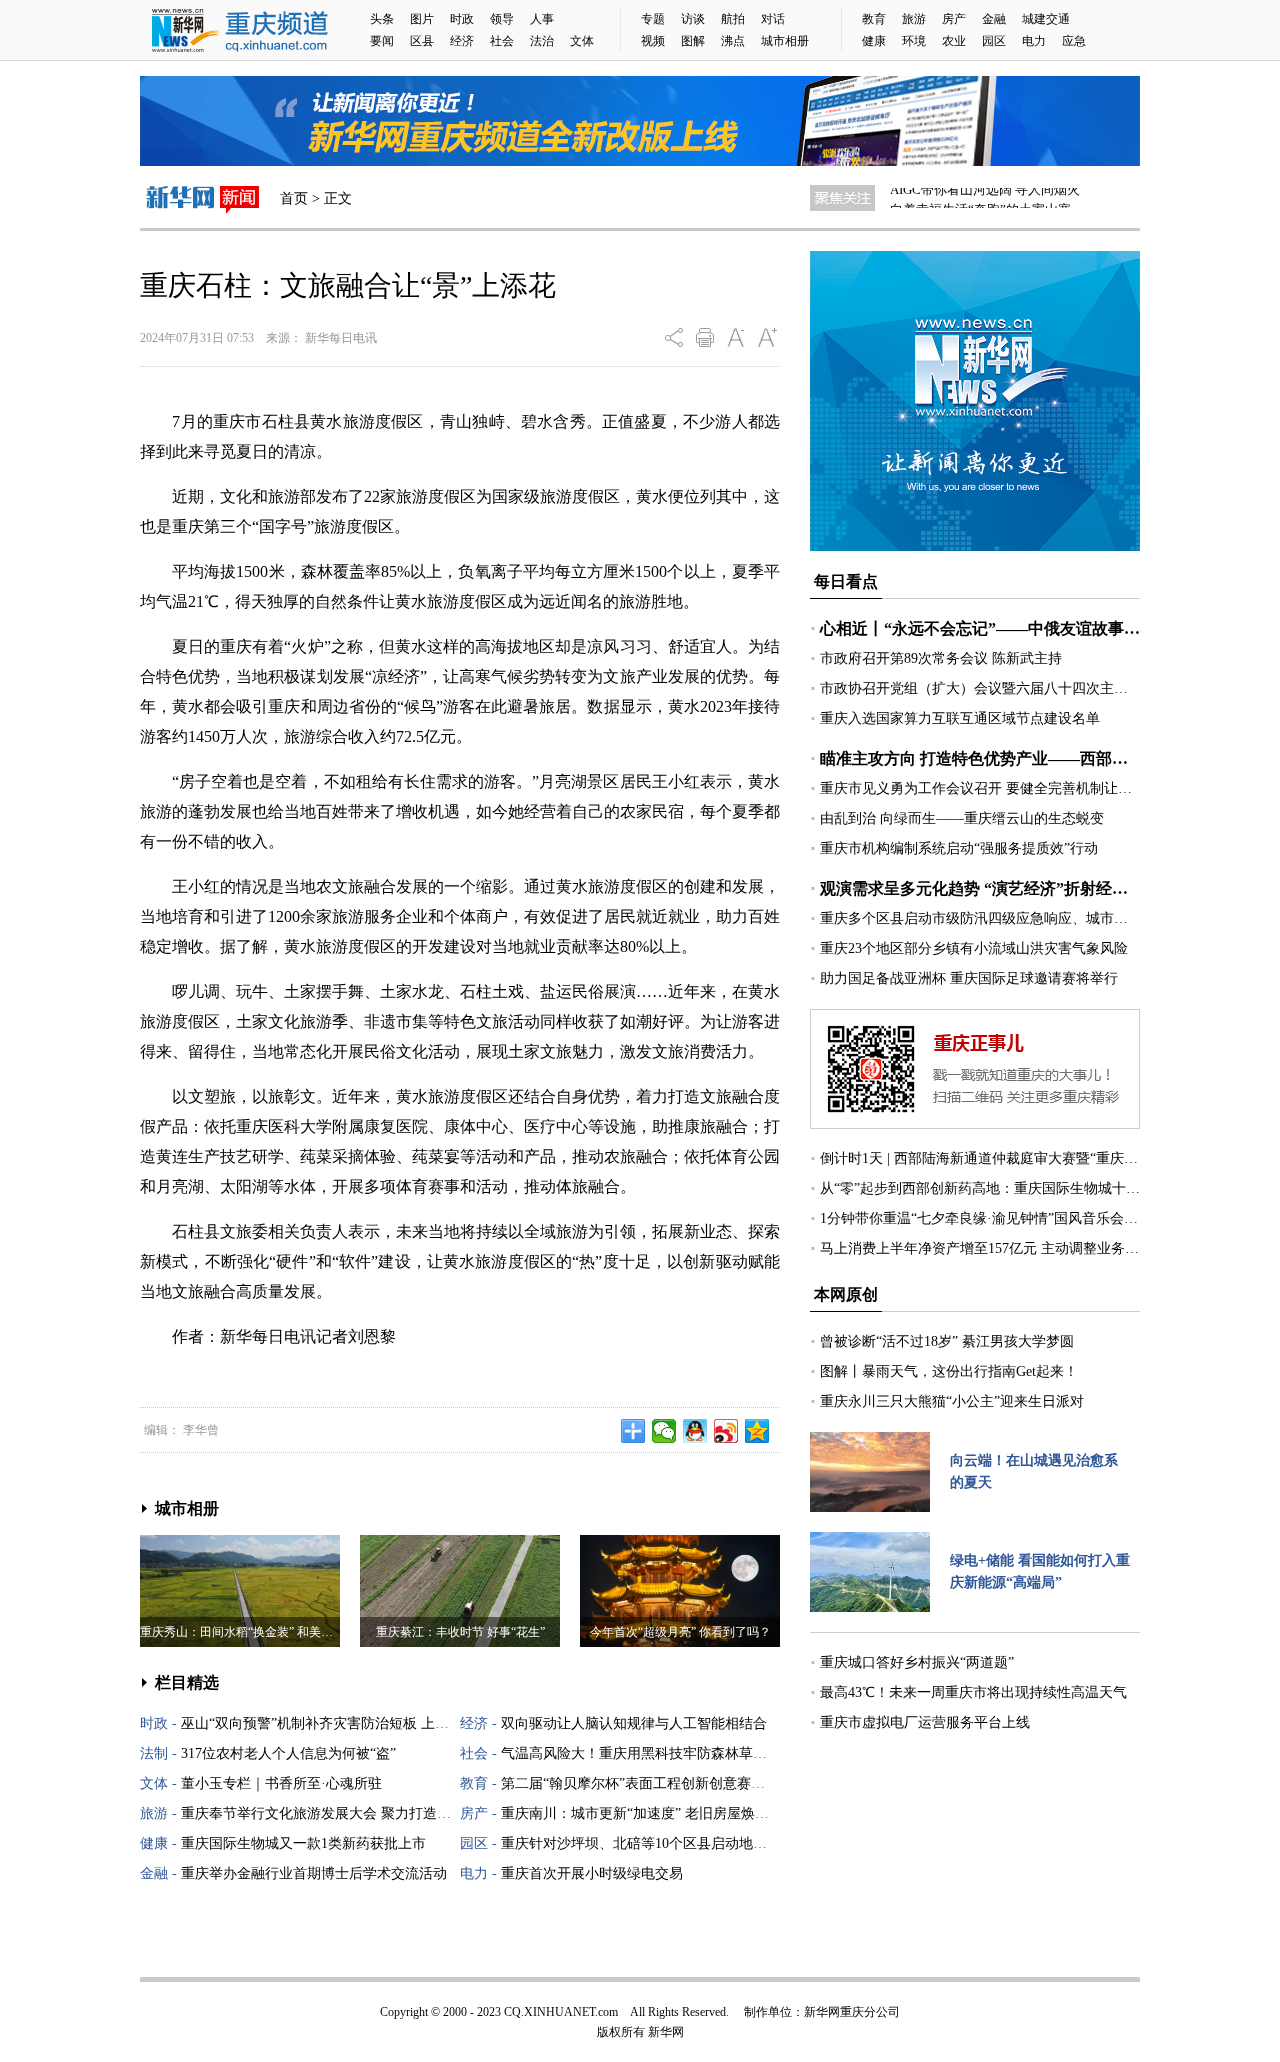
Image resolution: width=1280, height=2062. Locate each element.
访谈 (693, 19)
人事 (542, 19)
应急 (1074, 41)
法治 (542, 41)
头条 (382, 19)
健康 (874, 41)
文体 (582, 41)
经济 (462, 41)
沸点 (733, 41)
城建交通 (1046, 19)
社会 (502, 41)
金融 (994, 19)
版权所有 (621, 2032)
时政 (462, 19)
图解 (693, 41)
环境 (914, 41)
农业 (954, 41)
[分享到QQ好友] (695, 1431)
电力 (1034, 41)
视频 (653, 41)
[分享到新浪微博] (726, 1431)
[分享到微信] (664, 1431)
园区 (994, 41)
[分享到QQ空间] (757, 1431)
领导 (502, 19)
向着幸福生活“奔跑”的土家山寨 (980, 197)
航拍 (733, 19)
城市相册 (785, 41)
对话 (773, 19)
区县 (422, 41)
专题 (653, 19)
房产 (954, 19)
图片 (422, 19)
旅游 (914, 19)
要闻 (382, 41)
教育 (874, 19)
